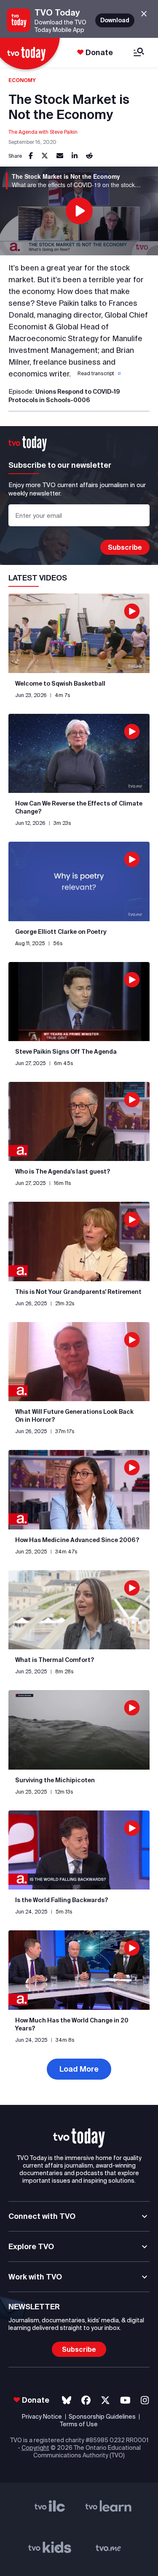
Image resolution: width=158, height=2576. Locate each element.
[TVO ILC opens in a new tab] (50, 2509)
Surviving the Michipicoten (55, 1780)
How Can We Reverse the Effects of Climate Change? (79, 807)
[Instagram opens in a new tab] (145, 2400)
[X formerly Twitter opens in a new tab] (105, 2400)
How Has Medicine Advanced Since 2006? (77, 1540)
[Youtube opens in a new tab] (125, 2400)
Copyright (35, 2448)
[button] (98, 374)
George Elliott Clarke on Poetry (61, 932)
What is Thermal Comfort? (55, 1660)
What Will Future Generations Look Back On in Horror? (74, 1416)
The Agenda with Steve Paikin (43, 132)
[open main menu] (139, 53)
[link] (31, 156)
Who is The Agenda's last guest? (63, 1171)
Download (115, 20)
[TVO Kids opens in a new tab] (50, 2550)
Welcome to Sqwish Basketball (60, 684)
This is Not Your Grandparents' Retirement (78, 1292)
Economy (22, 80)
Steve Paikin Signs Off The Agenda (66, 1052)
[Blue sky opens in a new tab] (67, 2400)
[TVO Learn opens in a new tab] (108, 2509)
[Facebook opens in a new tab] (86, 2400)
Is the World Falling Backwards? (62, 1900)
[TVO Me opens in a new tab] (108, 2550)
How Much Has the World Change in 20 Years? (72, 2024)
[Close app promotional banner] (144, 14)
